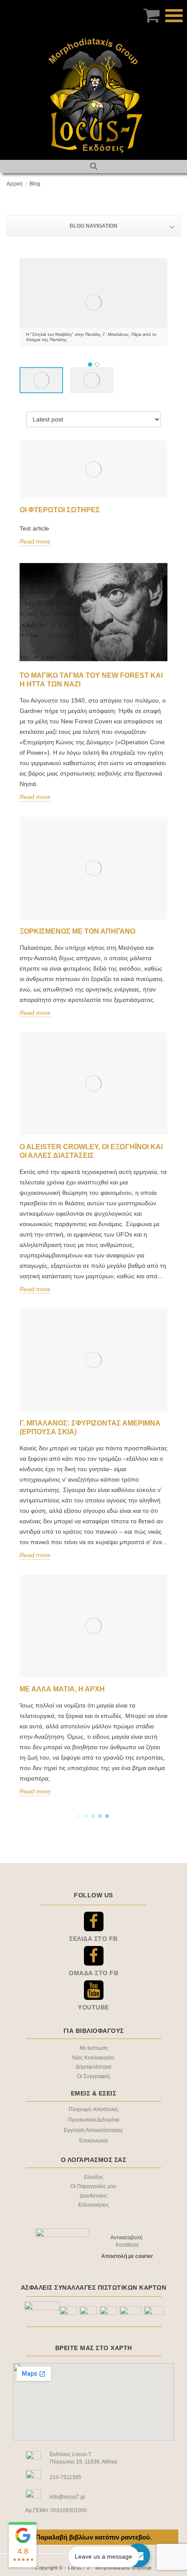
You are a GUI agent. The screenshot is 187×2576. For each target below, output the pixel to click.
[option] (93, 302)
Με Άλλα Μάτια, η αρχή (62, 1689)
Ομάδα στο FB (93, 1973)
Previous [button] (26, 302)
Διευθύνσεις (93, 2196)
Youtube (93, 2007)
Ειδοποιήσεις (94, 2205)
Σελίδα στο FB (93, 1939)
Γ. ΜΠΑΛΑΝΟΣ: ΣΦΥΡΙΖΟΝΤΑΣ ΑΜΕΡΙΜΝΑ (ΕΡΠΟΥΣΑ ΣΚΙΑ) (90, 1427)
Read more (35, 541)
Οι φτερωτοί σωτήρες (60, 510)
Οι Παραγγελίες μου (93, 2186)
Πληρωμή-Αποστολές (94, 2109)
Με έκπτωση (94, 2048)
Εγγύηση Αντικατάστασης (93, 2130)
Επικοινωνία (93, 2141)
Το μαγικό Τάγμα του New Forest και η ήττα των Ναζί (91, 680)
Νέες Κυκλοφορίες (93, 2058)
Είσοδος (94, 2177)
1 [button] (90, 365)
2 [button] (97, 365)
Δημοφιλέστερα (93, 2067)
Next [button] (161, 302)
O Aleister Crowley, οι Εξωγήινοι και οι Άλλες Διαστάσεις (91, 1151)
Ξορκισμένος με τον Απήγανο (77, 931)
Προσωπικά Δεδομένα (94, 2120)
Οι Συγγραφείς (94, 2076)
